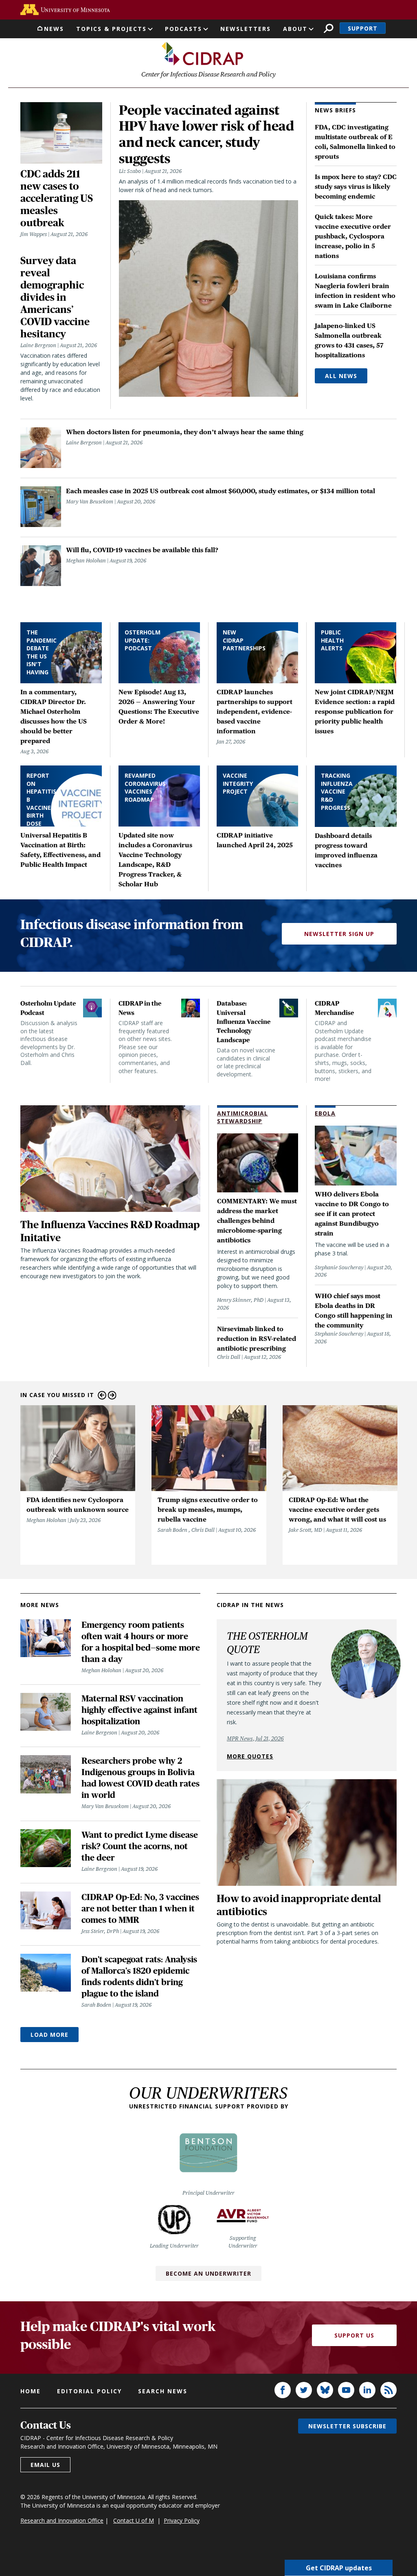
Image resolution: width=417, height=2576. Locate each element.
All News (341, 376)
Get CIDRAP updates (339, 2568)
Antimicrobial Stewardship (243, 1117)
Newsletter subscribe (347, 2426)
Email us (45, 2465)
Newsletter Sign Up (339, 934)
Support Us (354, 2335)
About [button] (295, 29)
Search (328, 28)
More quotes (250, 1756)
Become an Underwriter (208, 2273)
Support (363, 28)
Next (112, 1395)
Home (31, 2391)
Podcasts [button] (183, 29)
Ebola (325, 1113)
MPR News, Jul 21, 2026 (255, 1738)
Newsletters (246, 29)
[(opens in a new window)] (65, 10)
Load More (49, 2035)
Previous (102, 1395)
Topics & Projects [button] (111, 29)
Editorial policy (89, 2391)
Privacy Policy (182, 2520)
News (54, 29)
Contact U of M (134, 2520)
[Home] (202, 54)
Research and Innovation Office (62, 2520)
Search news (163, 2391)
